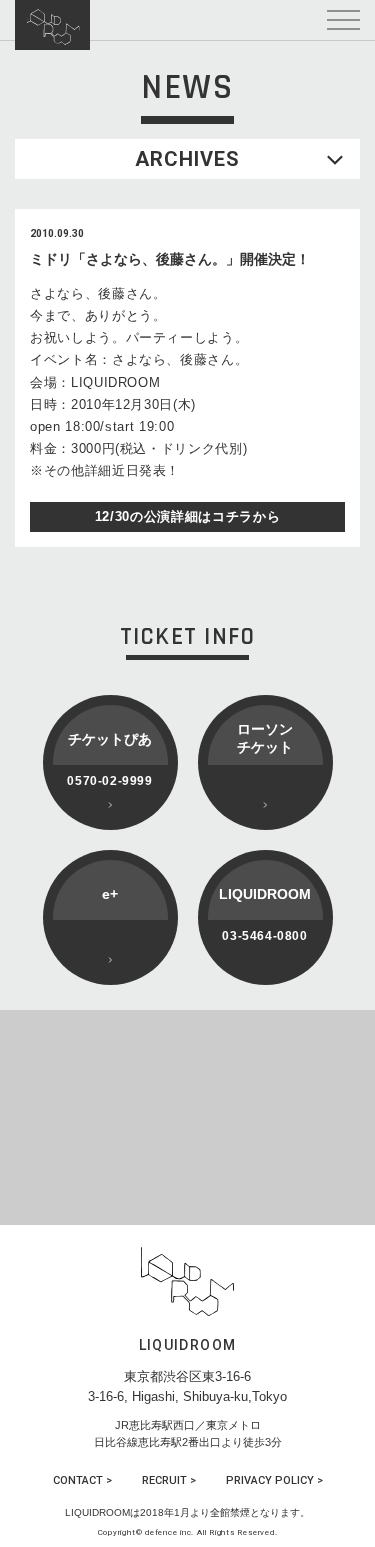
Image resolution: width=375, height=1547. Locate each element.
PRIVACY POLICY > (274, 1480)
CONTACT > (82, 1480)
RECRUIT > (169, 1480)
